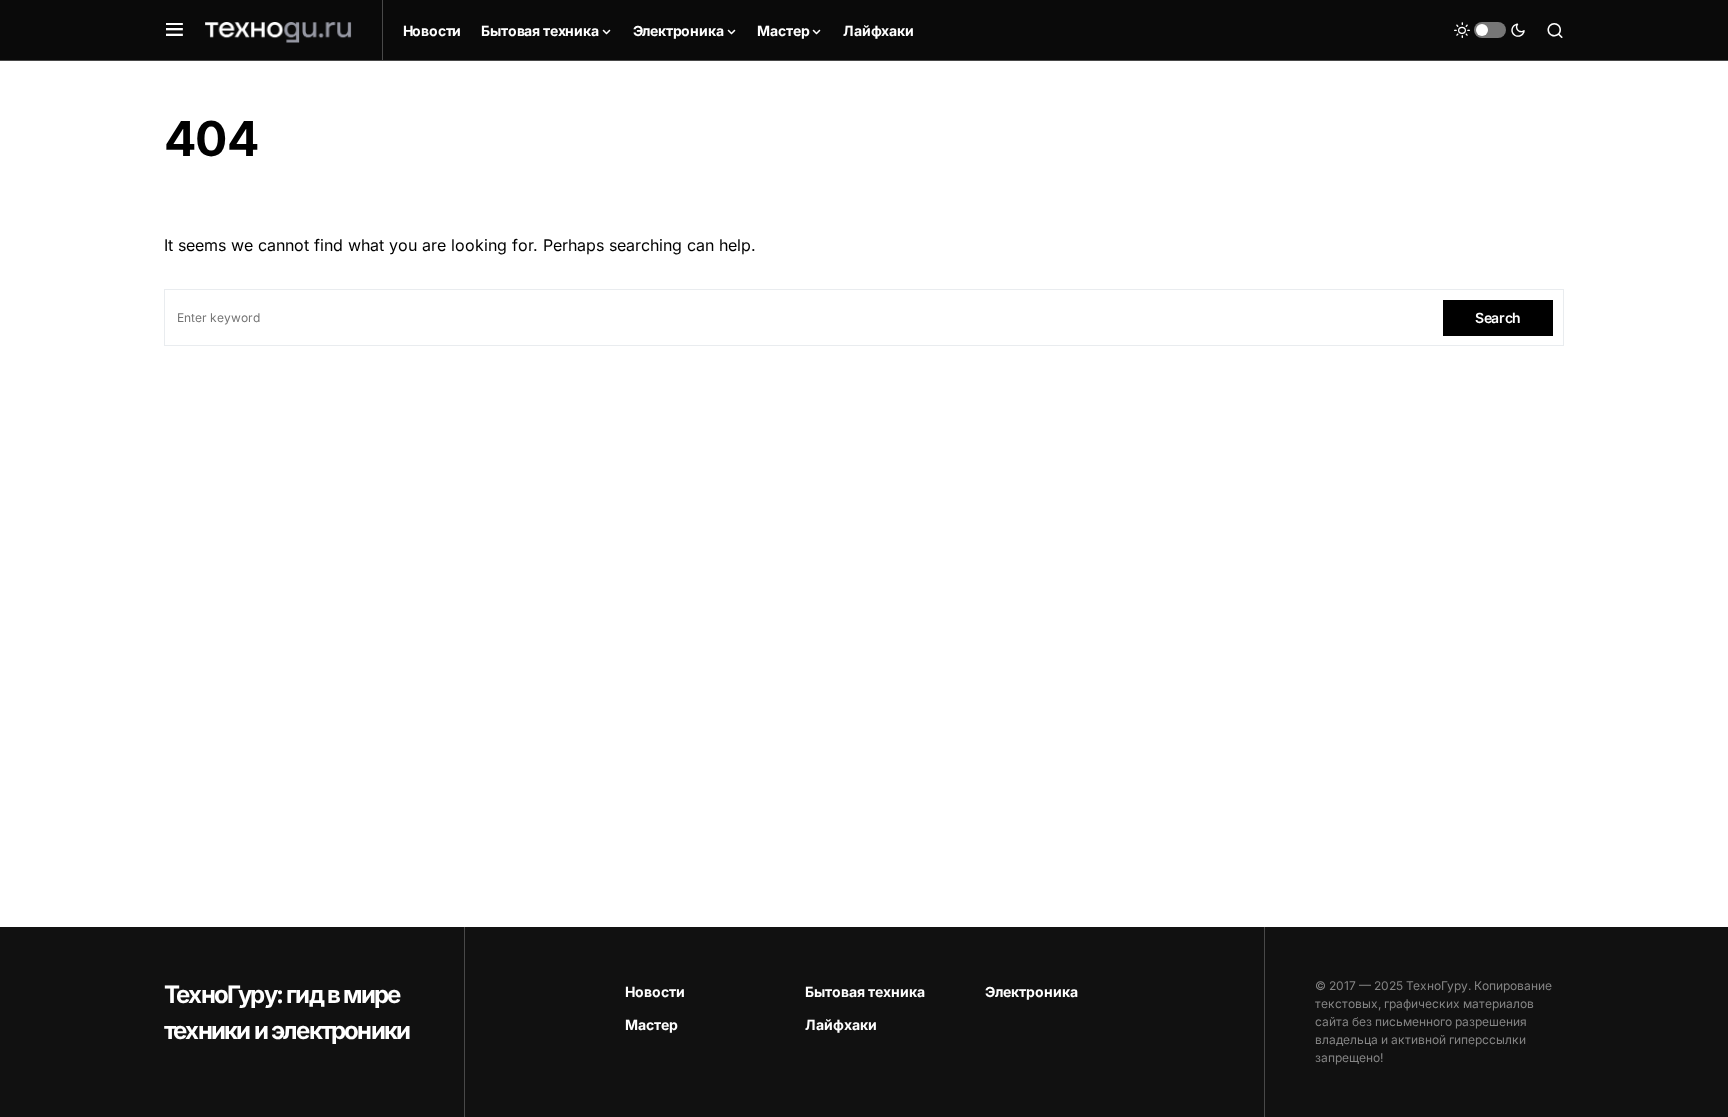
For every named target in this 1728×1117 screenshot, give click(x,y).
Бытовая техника (865, 991)
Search (1498, 317)
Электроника (1031, 991)
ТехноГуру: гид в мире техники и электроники (286, 1012)
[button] (174, 30)
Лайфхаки (841, 1024)
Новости (655, 991)
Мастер (651, 1024)
